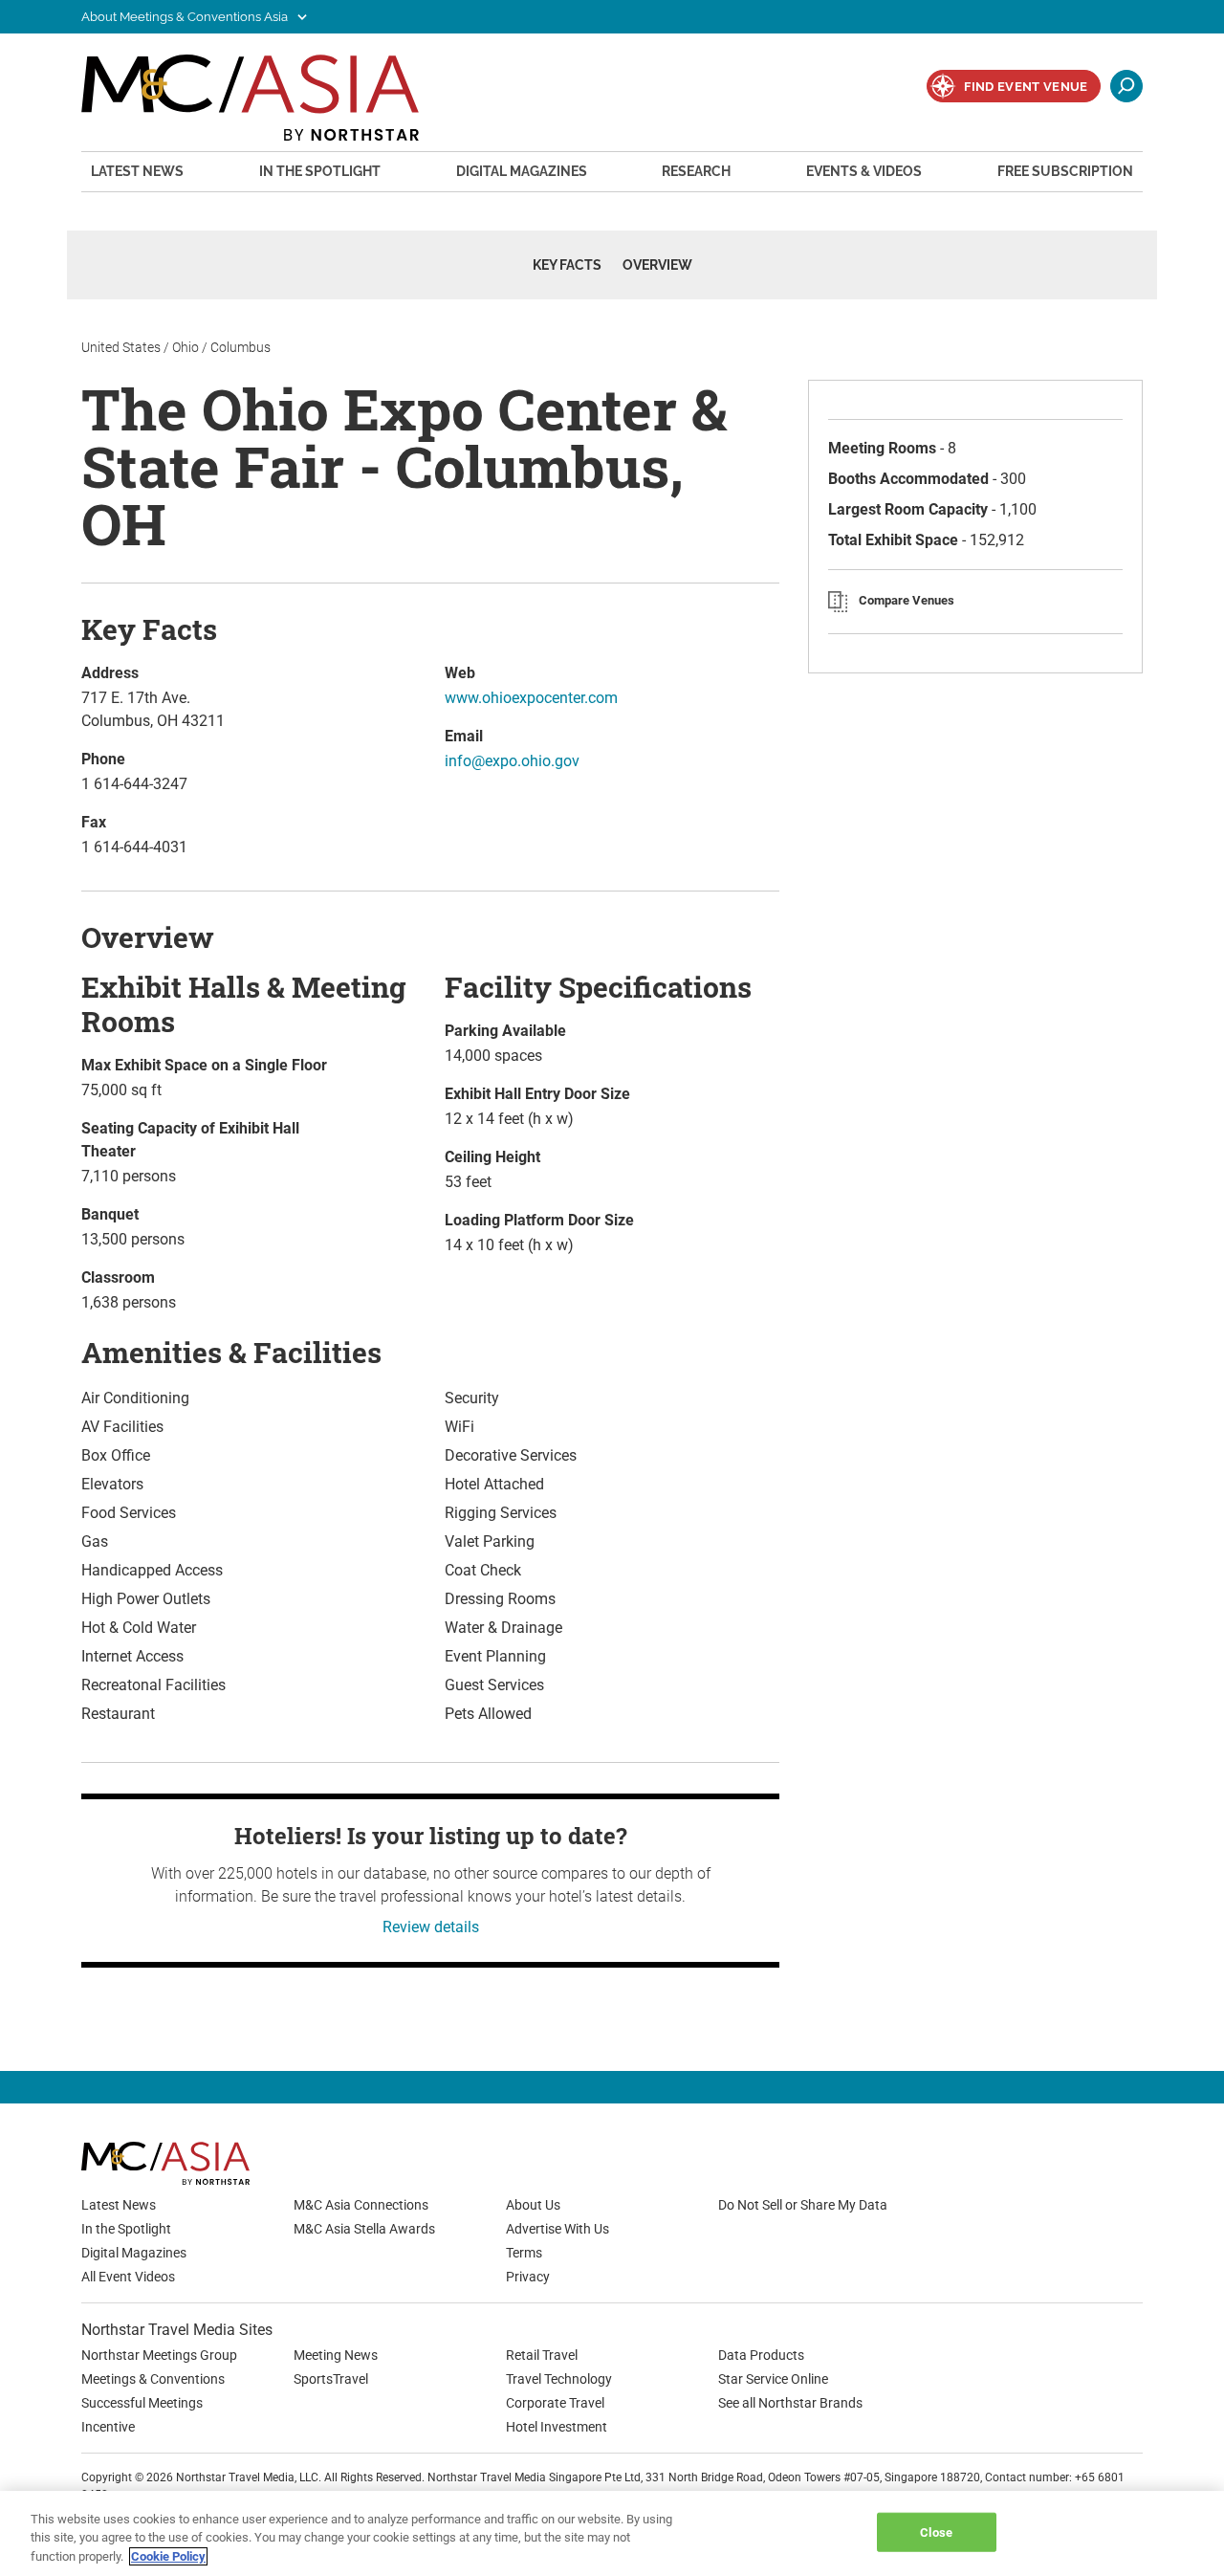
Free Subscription (1065, 171)
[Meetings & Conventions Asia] (206, 2163)
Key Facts (567, 265)
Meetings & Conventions (153, 2379)
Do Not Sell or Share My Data (803, 2205)
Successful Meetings (142, 2403)
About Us (533, 2205)
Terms (524, 2253)
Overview (657, 265)
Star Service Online (773, 2379)
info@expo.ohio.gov (512, 761)
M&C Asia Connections (361, 2205)
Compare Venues (907, 600)
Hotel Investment (557, 2427)
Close (936, 2532)
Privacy (528, 2277)
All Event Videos (128, 2277)
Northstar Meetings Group (159, 2355)
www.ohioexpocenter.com (531, 698)
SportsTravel (331, 2379)
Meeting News (336, 2355)
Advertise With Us (557, 2229)
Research (696, 171)
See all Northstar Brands (790, 2403)
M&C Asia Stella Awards (364, 2229)
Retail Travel (542, 2355)
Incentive (108, 2427)
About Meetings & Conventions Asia (186, 17)
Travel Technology (559, 2379)
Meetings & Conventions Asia (250, 100)
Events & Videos (864, 171)
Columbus (240, 347)
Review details (431, 1927)
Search (1126, 86)
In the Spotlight (320, 171)
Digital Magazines (522, 171)
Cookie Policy (168, 2556)
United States (121, 347)
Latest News (137, 171)
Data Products (761, 2355)
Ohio (186, 347)
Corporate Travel (555, 2403)
